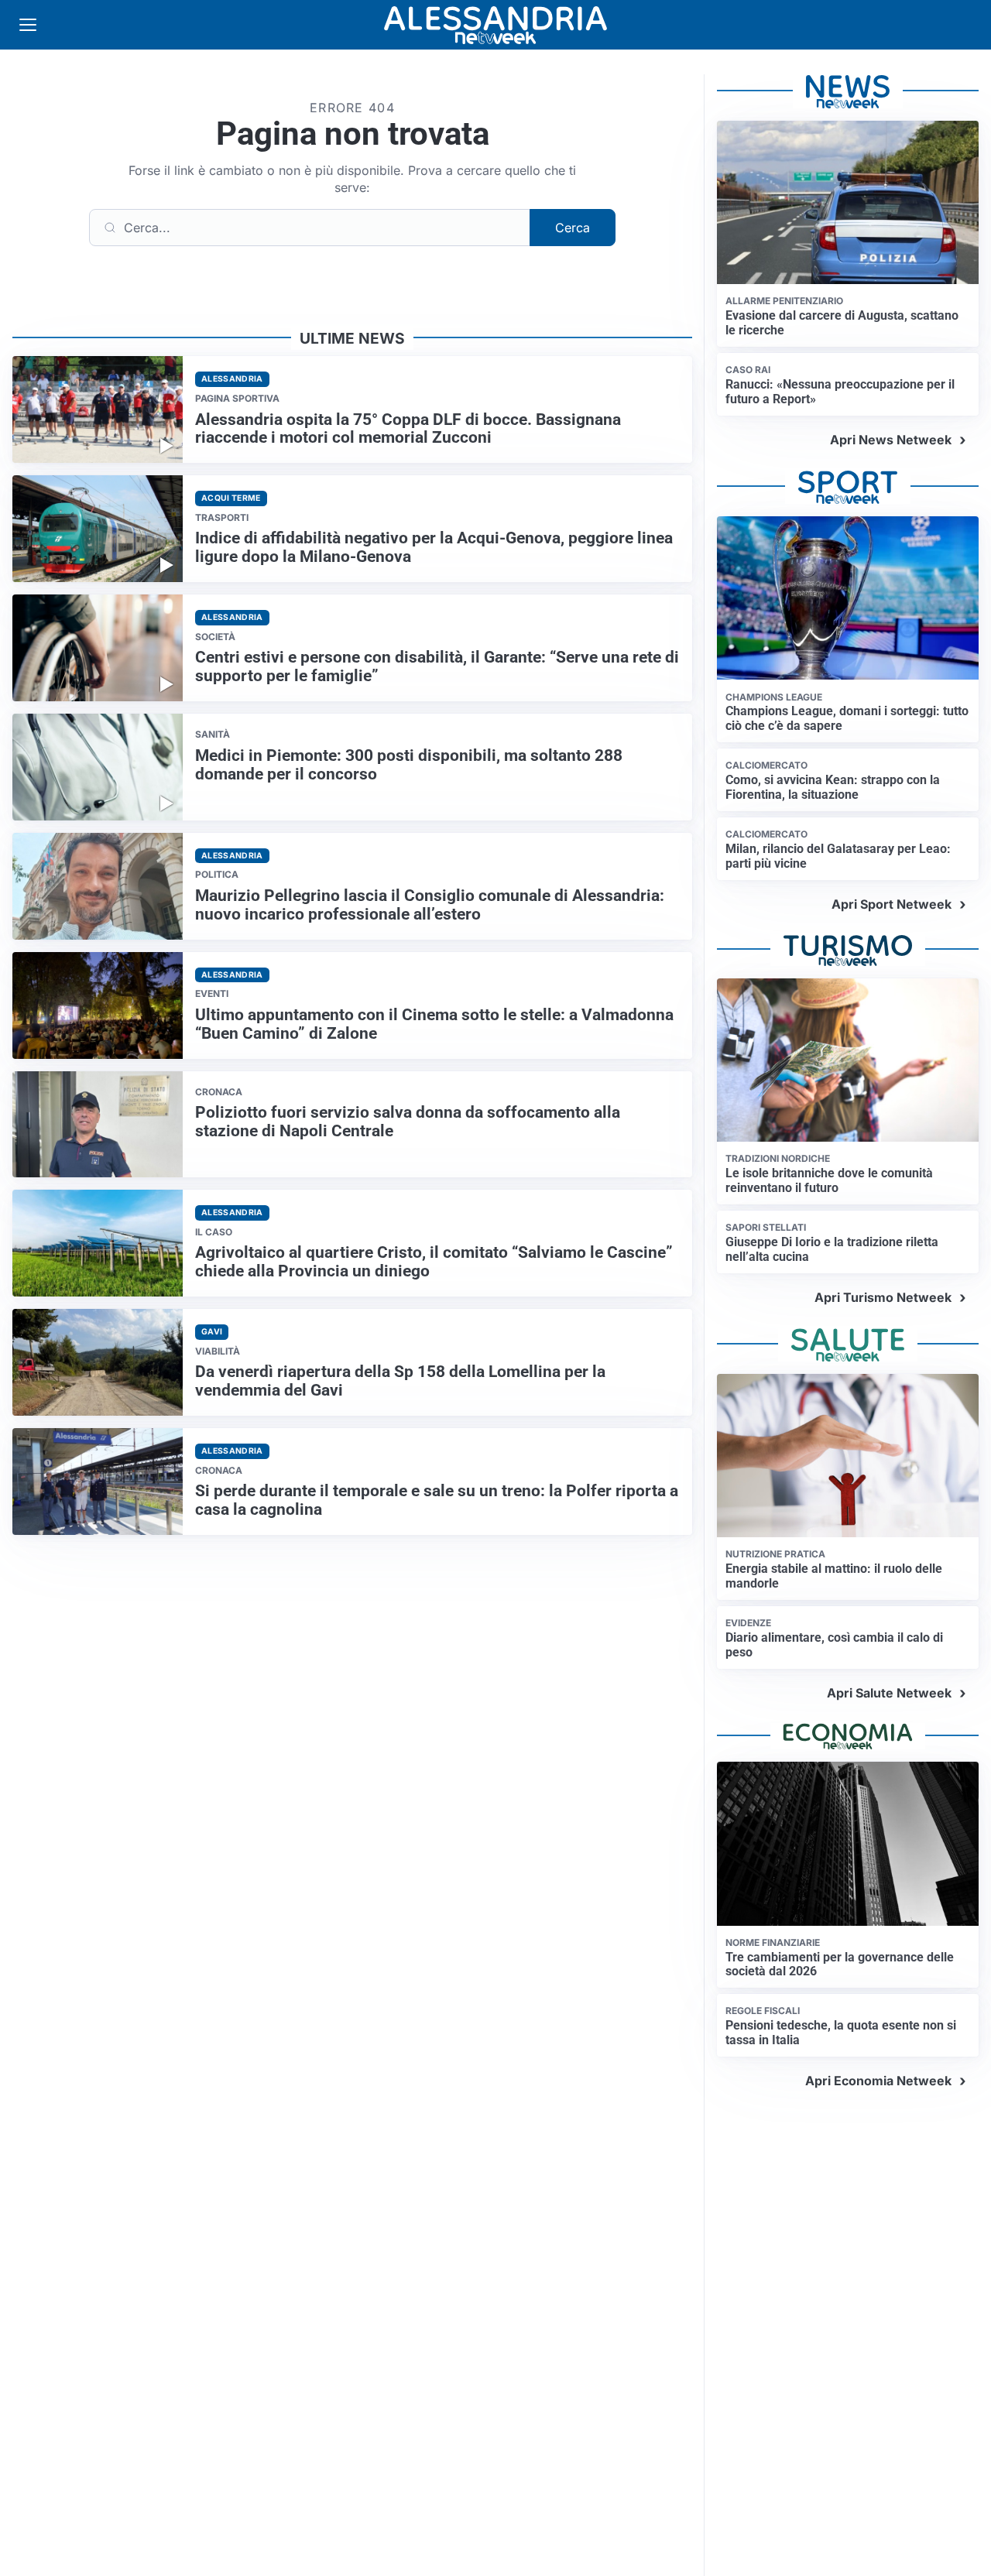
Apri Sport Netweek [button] (892, 904)
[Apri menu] (28, 25)
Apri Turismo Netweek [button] (883, 1297)
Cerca (573, 228)
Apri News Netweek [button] (891, 440)
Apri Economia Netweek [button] (878, 2081)
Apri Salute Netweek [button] (889, 1693)
